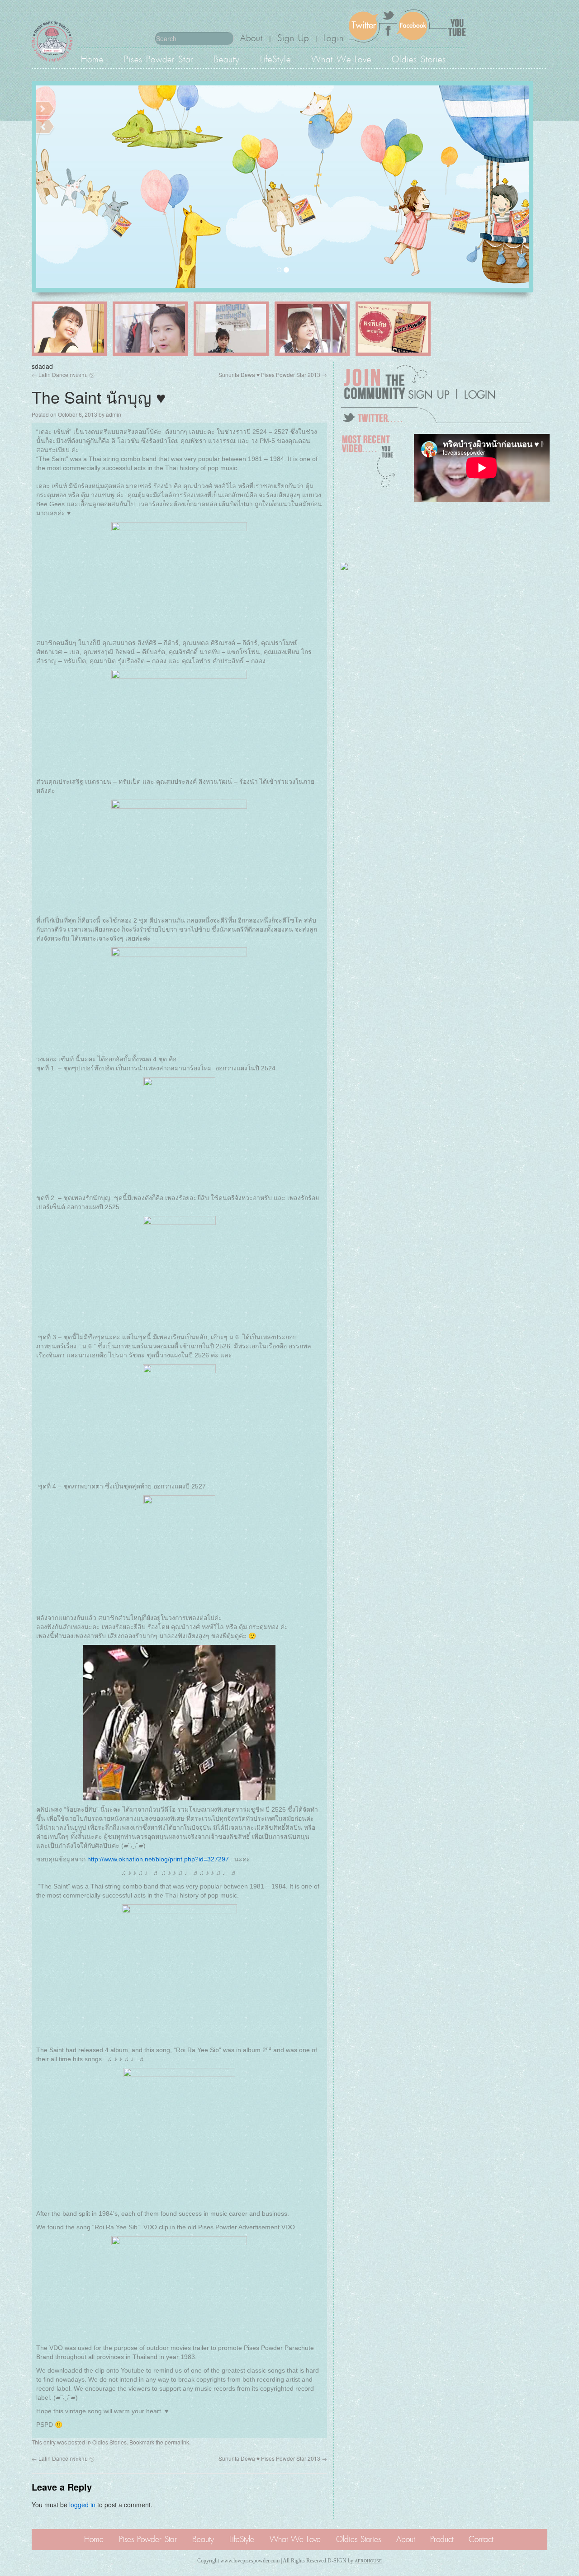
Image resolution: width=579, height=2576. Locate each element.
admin (114, 414)
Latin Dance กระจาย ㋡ (63, 374)
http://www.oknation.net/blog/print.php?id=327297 (158, 1859)
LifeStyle (275, 58)
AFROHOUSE (368, 2561)
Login (334, 38)
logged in (82, 2505)
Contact (481, 2539)
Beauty (227, 58)
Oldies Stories (419, 58)
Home (92, 58)
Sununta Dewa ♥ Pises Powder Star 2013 (273, 374)
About (252, 38)
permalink (177, 2442)
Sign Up (293, 38)
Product (442, 2539)
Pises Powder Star (159, 58)
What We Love (341, 58)
